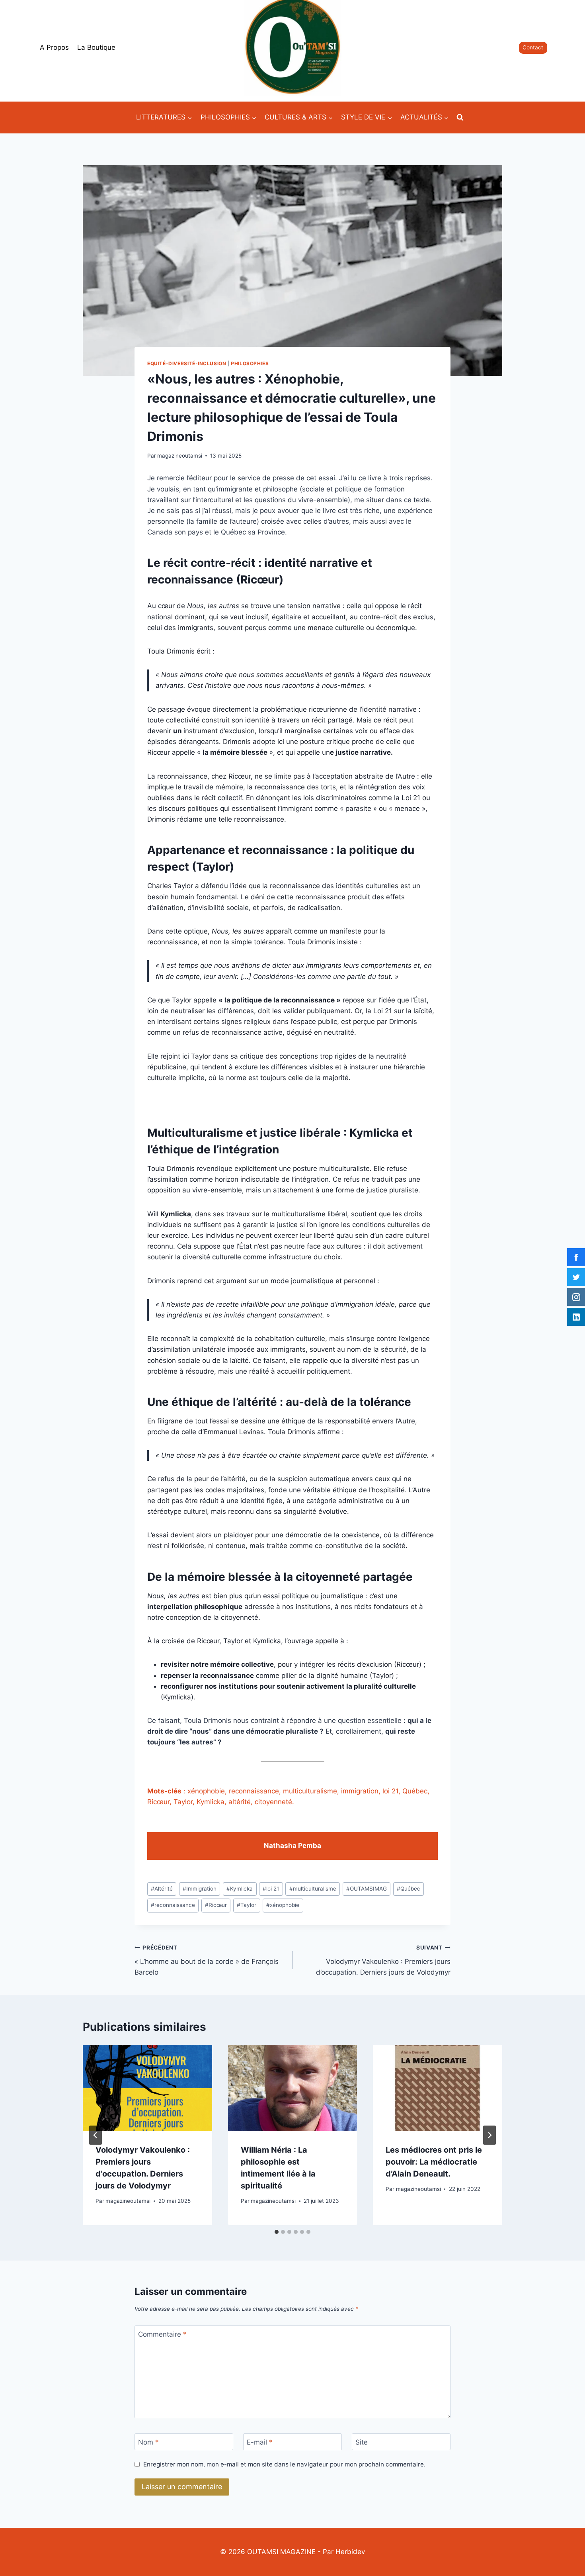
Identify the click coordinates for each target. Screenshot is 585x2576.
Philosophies (250, 363)
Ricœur (216, 1905)
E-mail (260, 2442)
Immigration (200, 1889)
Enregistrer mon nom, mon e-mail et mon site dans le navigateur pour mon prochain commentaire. (284, 2464)
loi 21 (271, 1889)
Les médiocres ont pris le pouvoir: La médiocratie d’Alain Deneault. (434, 2162)
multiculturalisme (313, 1889)
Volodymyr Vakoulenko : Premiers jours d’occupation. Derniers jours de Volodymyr (383, 1960)
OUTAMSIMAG (367, 1889)
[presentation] (147, 2088)
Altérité (162, 1889)
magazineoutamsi (180, 456)
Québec (409, 1889)
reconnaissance (173, 1905)
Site (362, 2442)
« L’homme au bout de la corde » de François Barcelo (207, 1960)
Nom (148, 2442)
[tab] (277, 2232)
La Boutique (96, 47)
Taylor (247, 1905)
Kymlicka (240, 1889)
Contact (533, 47)
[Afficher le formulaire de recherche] (460, 117)
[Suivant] (489, 2135)
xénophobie (283, 1905)
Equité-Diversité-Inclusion (187, 363)
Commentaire (162, 2334)
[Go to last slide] (96, 2135)
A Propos (54, 47)
